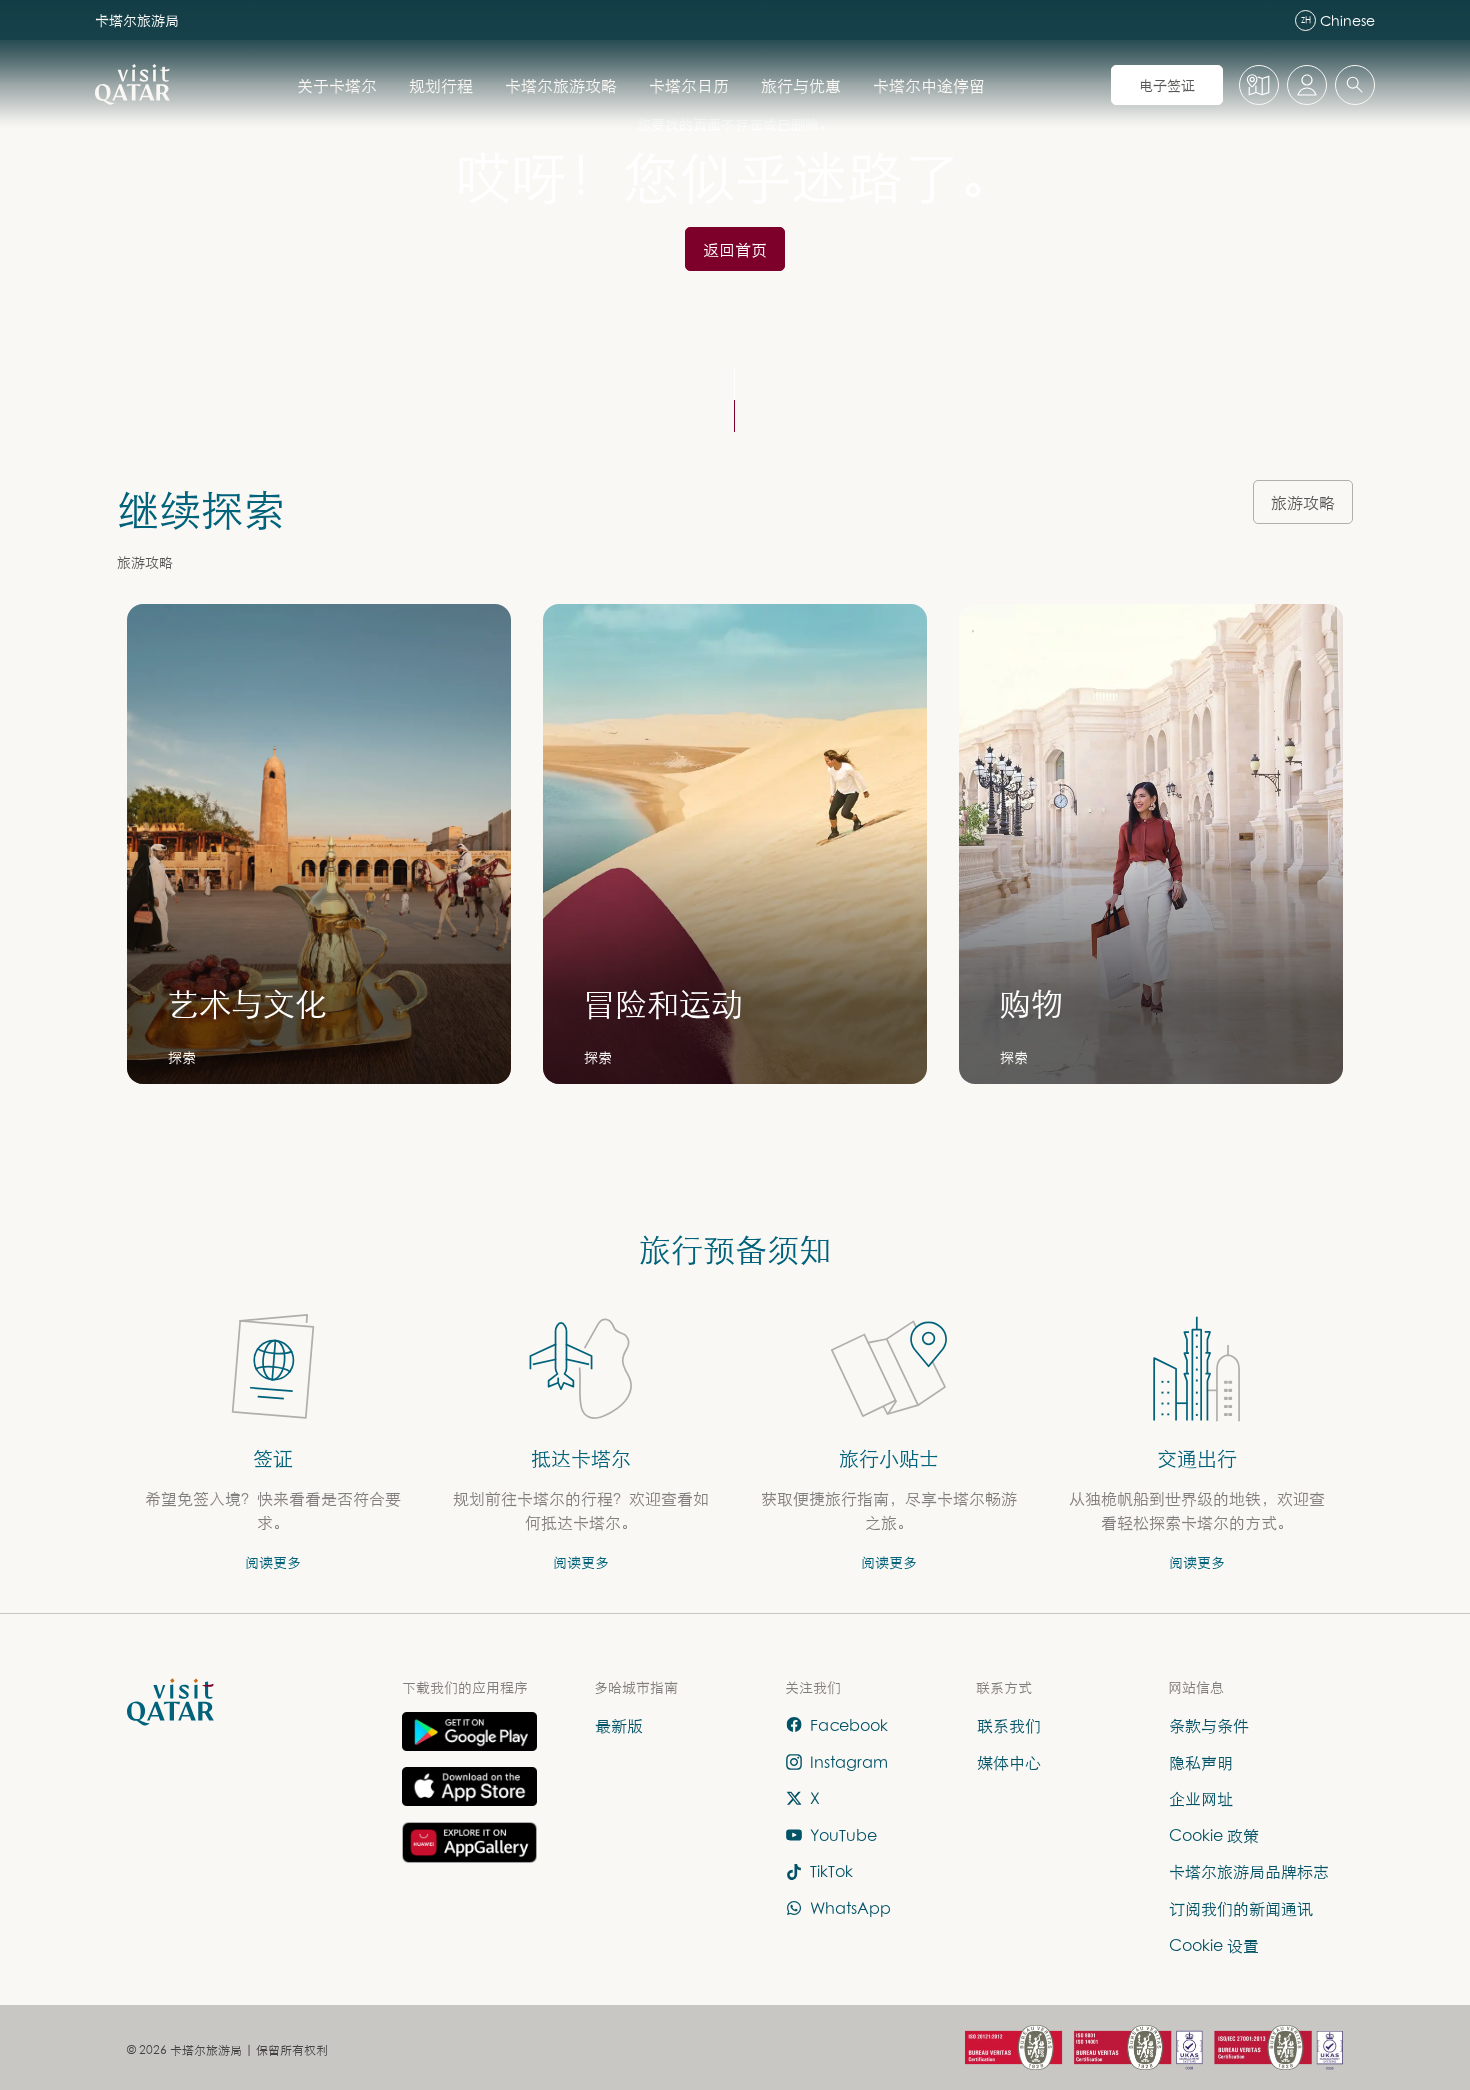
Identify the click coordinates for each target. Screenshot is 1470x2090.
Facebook (849, 1725)
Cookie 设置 (1214, 1945)
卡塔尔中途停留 (929, 85)
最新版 (619, 1725)
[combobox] (1355, 85)
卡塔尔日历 (689, 85)
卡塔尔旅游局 (137, 19)
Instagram (849, 1762)
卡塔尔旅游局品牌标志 (1249, 1872)
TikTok (831, 1872)
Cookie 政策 (1214, 1835)
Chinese (1338, 20)
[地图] (1259, 85)
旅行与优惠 (801, 85)
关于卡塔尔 (337, 85)
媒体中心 (1009, 1762)
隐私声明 (1201, 1762)
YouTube (843, 1835)
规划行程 (441, 85)
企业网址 (1201, 1799)
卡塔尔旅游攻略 (561, 85)
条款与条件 (1209, 1725)
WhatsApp (850, 1908)
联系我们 (1009, 1725)
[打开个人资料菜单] (1307, 85)
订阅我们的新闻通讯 (1241, 1908)
